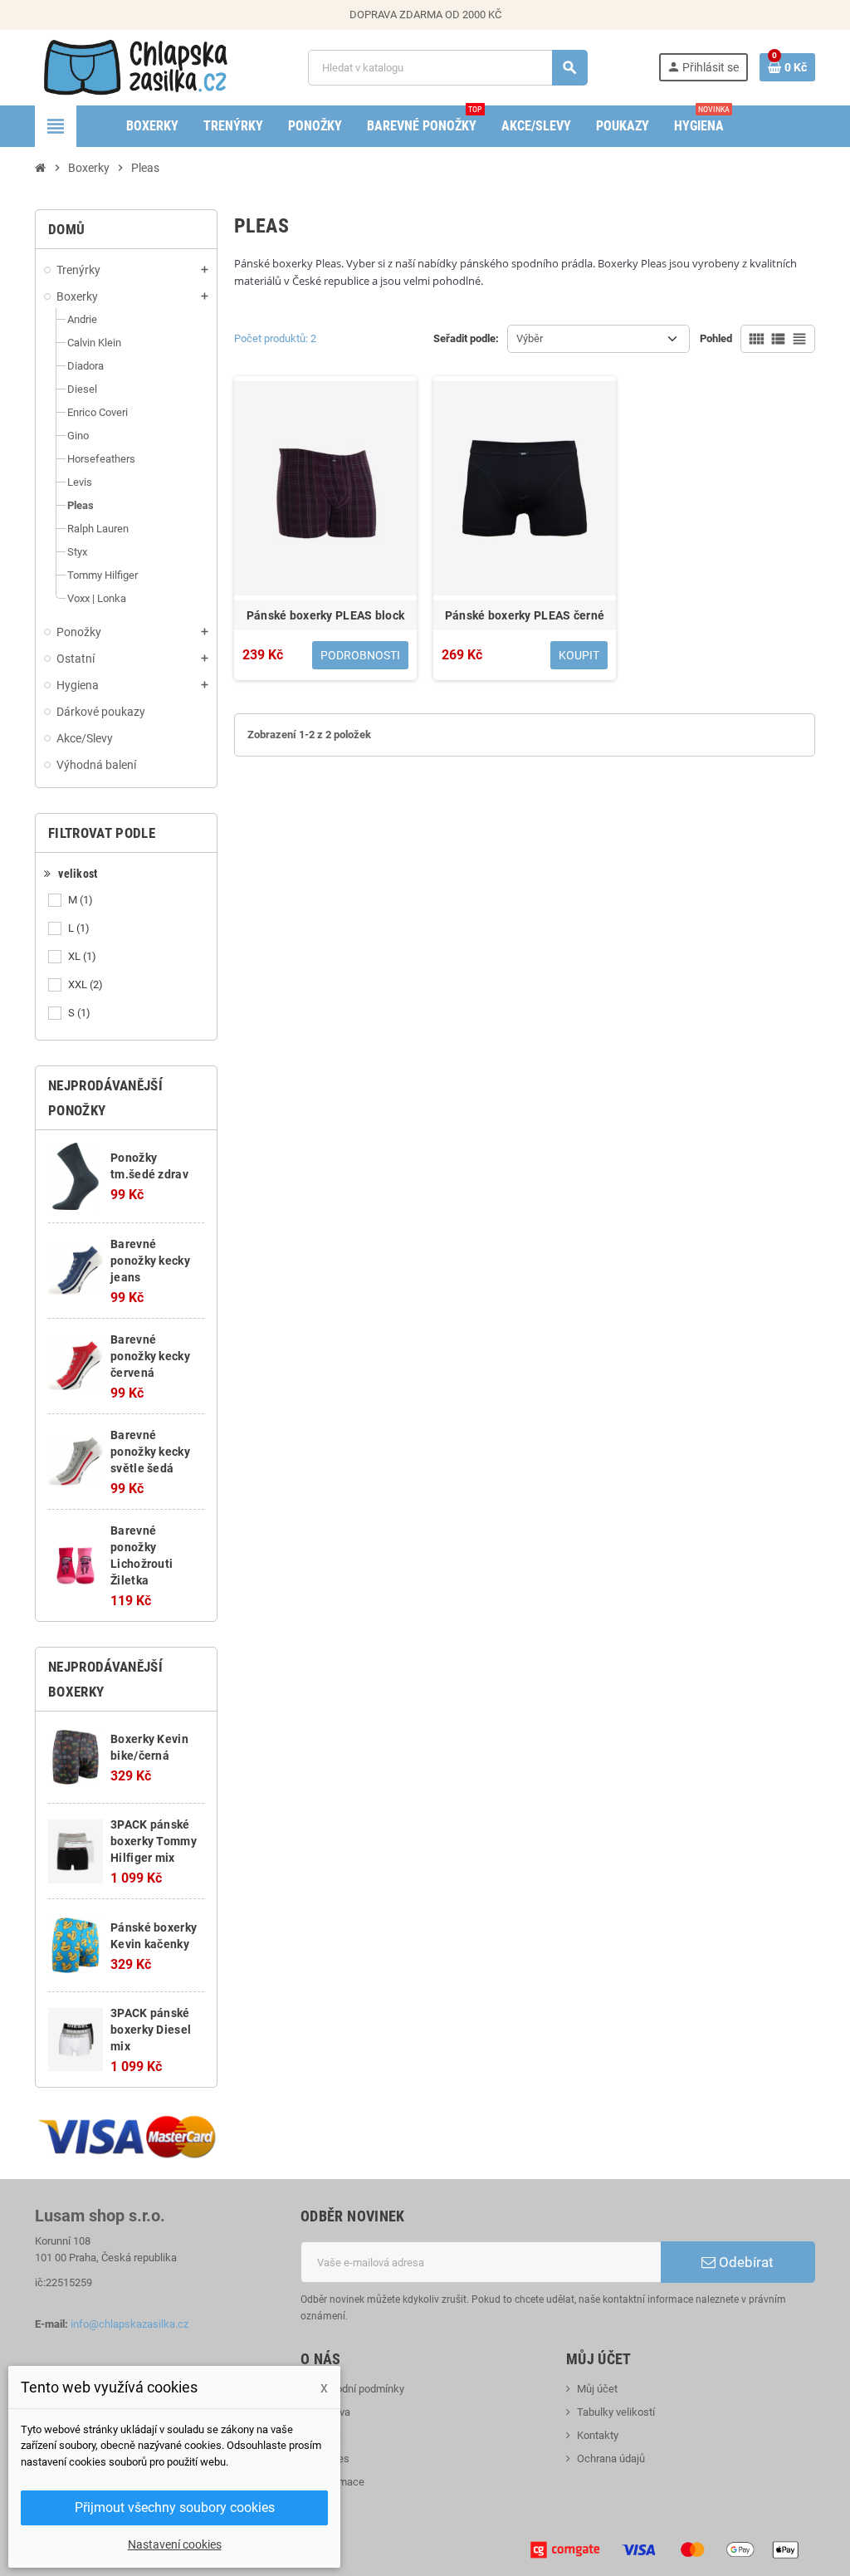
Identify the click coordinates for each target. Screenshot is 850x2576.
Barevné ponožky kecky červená (150, 1356)
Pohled (716, 338)
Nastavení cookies (175, 2544)
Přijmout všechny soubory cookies (175, 2507)
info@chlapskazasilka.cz (129, 2324)
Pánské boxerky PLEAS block (325, 615)
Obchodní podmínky (358, 2389)
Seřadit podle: (466, 338)
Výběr (530, 338)
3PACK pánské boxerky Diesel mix (151, 2030)
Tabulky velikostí (616, 2412)
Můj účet (597, 2389)
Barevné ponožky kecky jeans (150, 1261)
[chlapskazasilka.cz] (136, 67)
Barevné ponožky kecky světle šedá (150, 1452)
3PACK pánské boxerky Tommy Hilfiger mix (154, 1841)
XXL (85, 984)
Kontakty (598, 2435)
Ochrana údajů (611, 2458)
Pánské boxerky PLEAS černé (525, 615)
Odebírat (745, 2262)
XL (82, 956)
